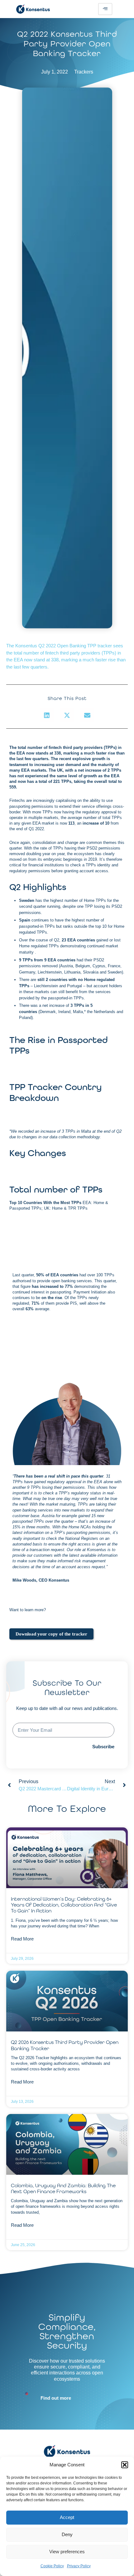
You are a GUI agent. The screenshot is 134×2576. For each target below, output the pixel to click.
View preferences (67, 2552)
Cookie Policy (52, 2566)
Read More (22, 1939)
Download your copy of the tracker (51, 1634)
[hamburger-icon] (105, 9)
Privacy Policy (79, 2566)
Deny (67, 2534)
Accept (67, 2517)
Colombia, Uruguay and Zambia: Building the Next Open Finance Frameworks (63, 2188)
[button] (125, 2465)
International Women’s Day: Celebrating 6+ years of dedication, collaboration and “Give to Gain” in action (64, 1905)
